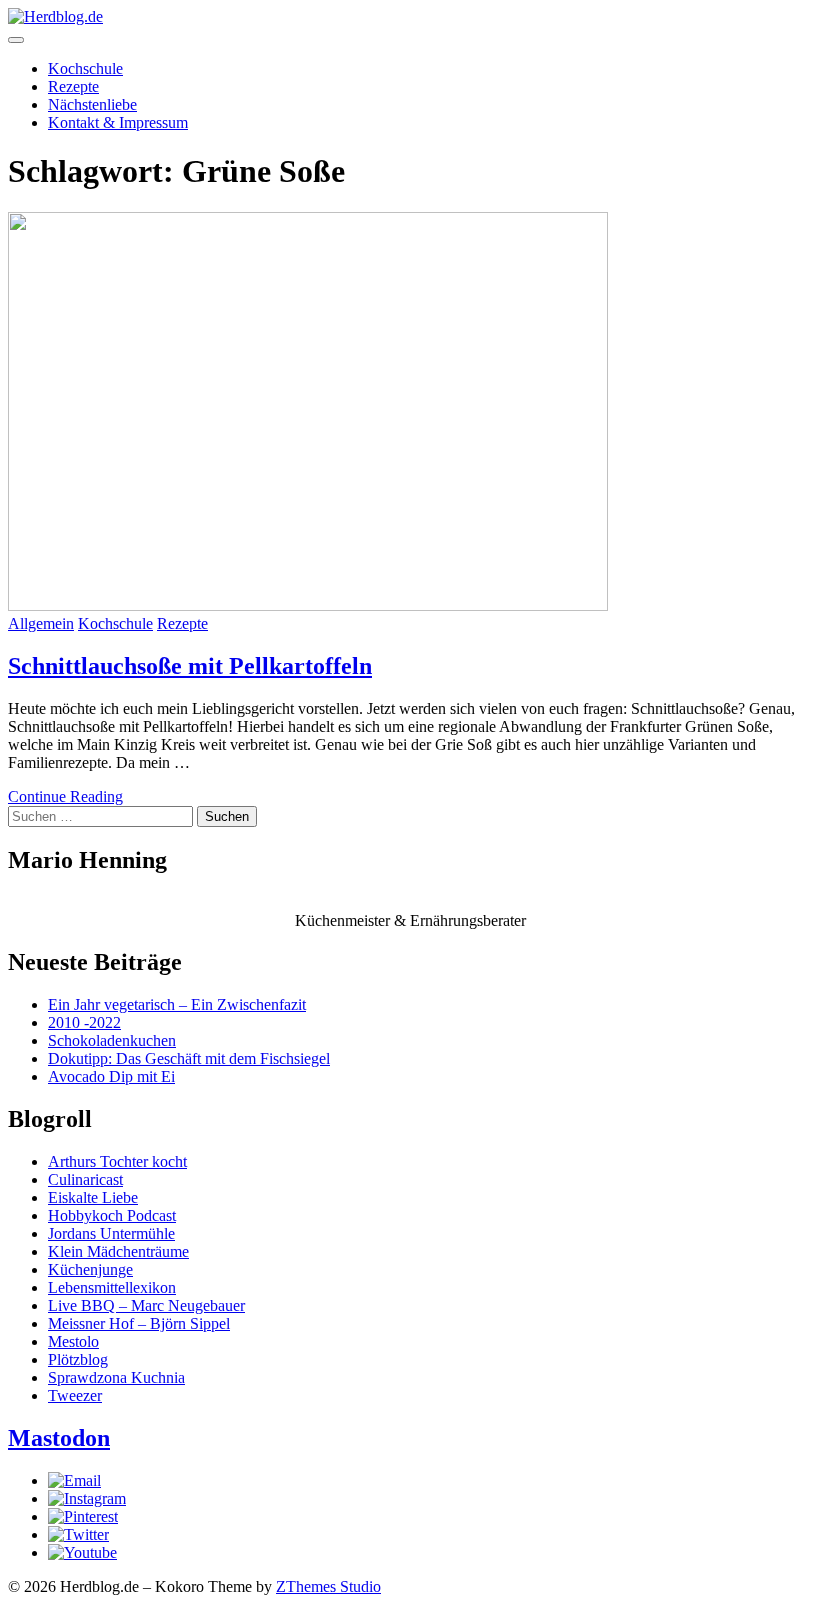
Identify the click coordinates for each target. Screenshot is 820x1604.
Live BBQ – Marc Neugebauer (146, 1305)
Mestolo (73, 1341)
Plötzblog (78, 1359)
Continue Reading (65, 796)
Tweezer (75, 1395)
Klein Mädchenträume (118, 1251)
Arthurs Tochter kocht (117, 1161)
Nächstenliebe (92, 104)
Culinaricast (85, 1179)
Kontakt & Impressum (118, 122)
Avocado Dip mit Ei (111, 1076)
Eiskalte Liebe (93, 1197)
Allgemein (41, 623)
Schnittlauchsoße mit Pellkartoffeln (190, 666)
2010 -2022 (84, 1022)
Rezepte (73, 86)
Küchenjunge (90, 1269)
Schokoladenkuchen (112, 1040)
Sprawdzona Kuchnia (116, 1377)
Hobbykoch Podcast (112, 1215)
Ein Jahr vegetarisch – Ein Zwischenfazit (177, 1004)
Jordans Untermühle (111, 1233)
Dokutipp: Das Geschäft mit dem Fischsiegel (189, 1058)
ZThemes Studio (328, 1586)
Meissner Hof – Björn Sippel (139, 1323)
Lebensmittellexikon (112, 1287)
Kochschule (85, 68)
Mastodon (59, 1438)
